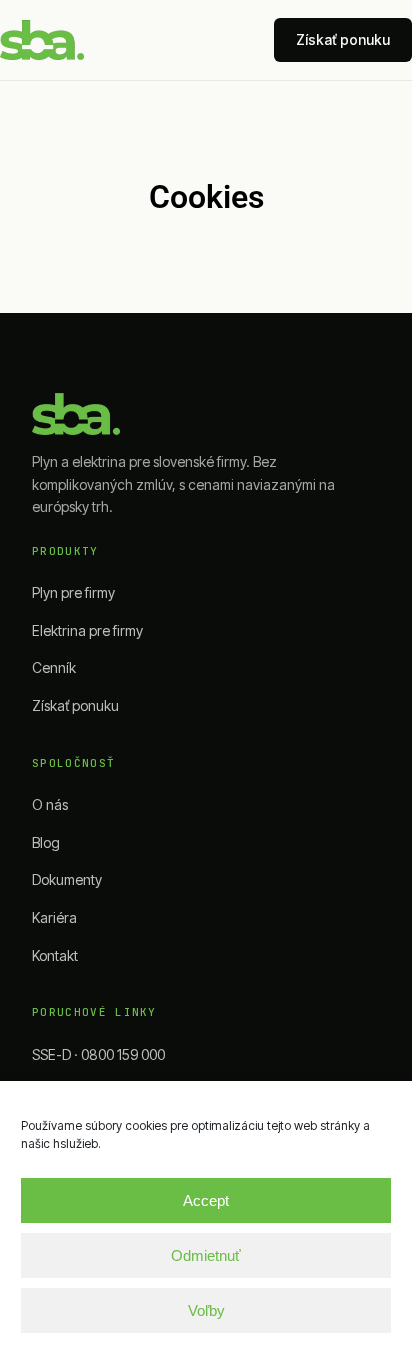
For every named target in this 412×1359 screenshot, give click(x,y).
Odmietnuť (206, 1255)
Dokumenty (67, 879)
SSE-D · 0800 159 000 (98, 1054)
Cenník (54, 667)
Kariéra (54, 917)
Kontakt (55, 955)
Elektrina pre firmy (87, 630)
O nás (50, 804)
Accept (206, 1200)
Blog (46, 842)
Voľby (206, 1310)
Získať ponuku (343, 39)
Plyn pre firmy (73, 592)
